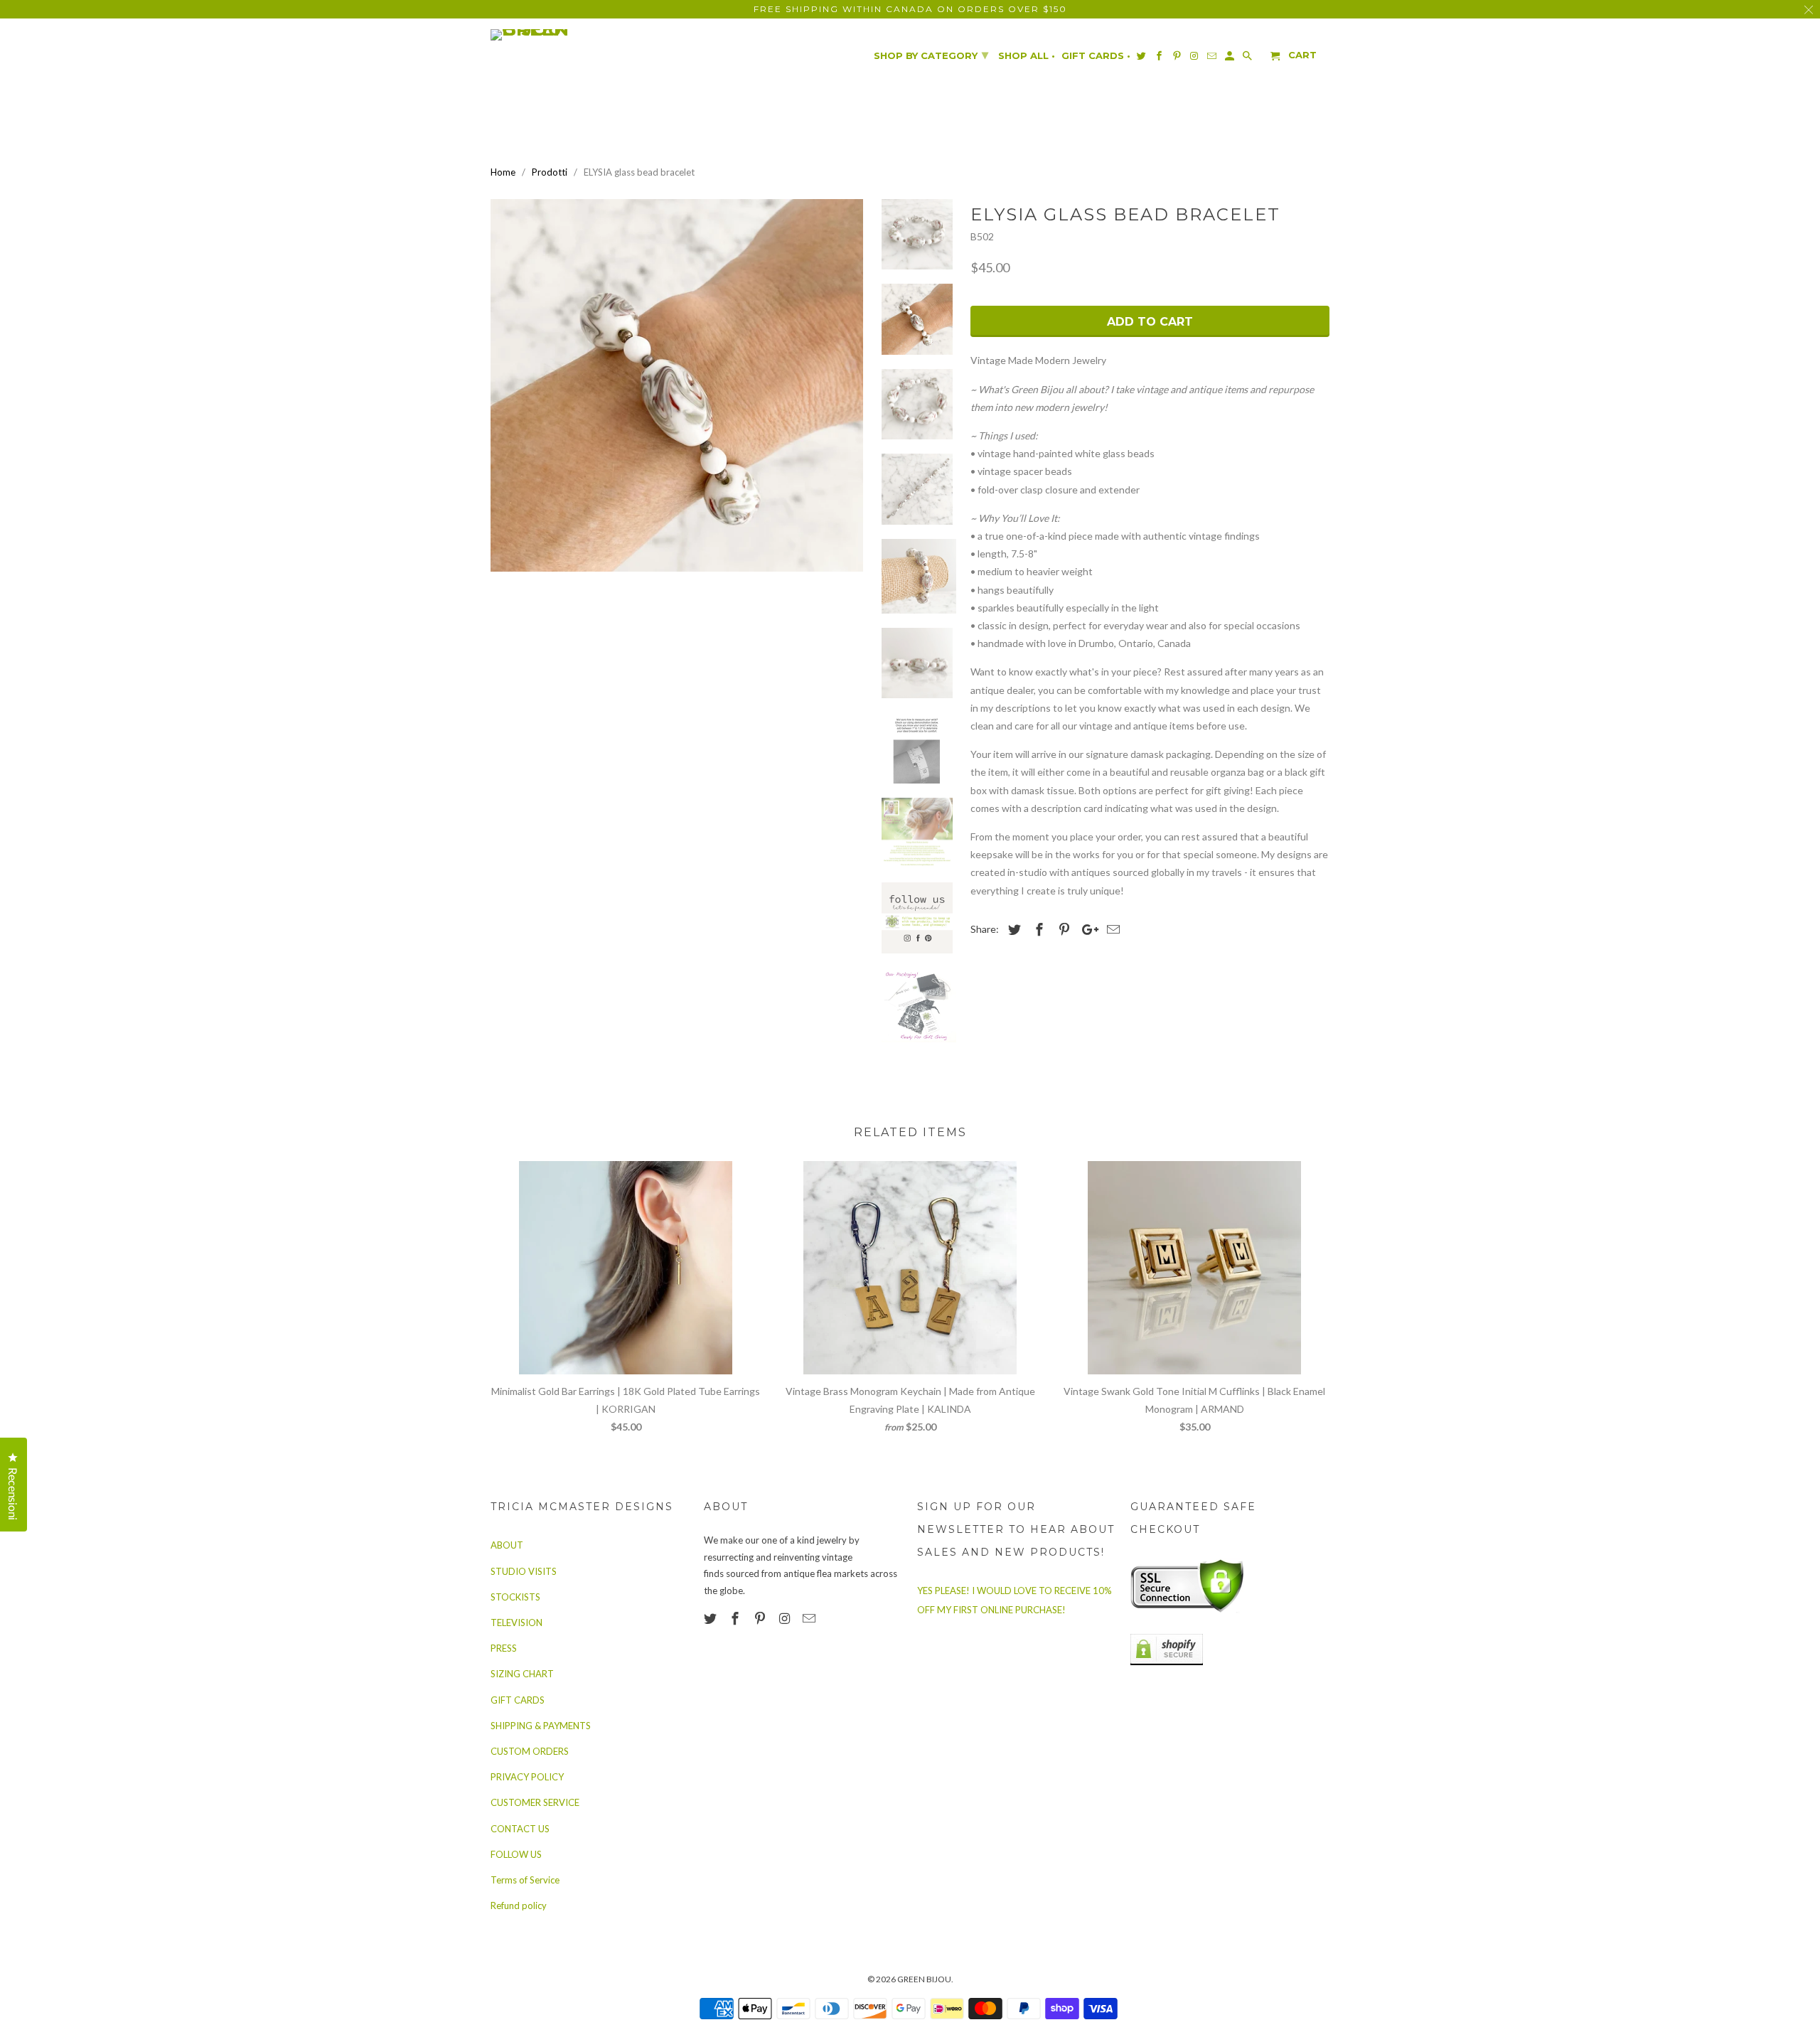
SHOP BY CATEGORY (931, 55)
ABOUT (507, 1545)
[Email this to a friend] (1111, 929)
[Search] (1248, 59)
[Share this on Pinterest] (1062, 929)
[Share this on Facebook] (1037, 929)
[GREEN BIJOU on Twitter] (712, 1618)
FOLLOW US (516, 1854)
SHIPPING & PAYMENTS (541, 1726)
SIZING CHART (522, 1674)
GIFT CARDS (518, 1700)
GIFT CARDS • (1096, 56)
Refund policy (519, 1905)
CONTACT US (520, 1829)
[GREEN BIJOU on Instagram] (786, 1618)
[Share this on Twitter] (1012, 929)
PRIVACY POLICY (527, 1777)
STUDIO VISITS (524, 1571)
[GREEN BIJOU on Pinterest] (761, 1618)
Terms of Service (525, 1880)
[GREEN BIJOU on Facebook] (737, 1618)
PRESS (504, 1648)
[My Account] (1231, 59)
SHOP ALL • (1027, 56)
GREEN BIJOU (924, 1979)
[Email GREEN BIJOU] (810, 1618)
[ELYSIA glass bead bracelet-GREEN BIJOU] (677, 385)
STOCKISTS (515, 1597)
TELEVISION (516, 1623)
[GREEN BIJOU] (558, 35)
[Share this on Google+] (1086, 929)
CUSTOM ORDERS (530, 1751)
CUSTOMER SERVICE (535, 1802)
